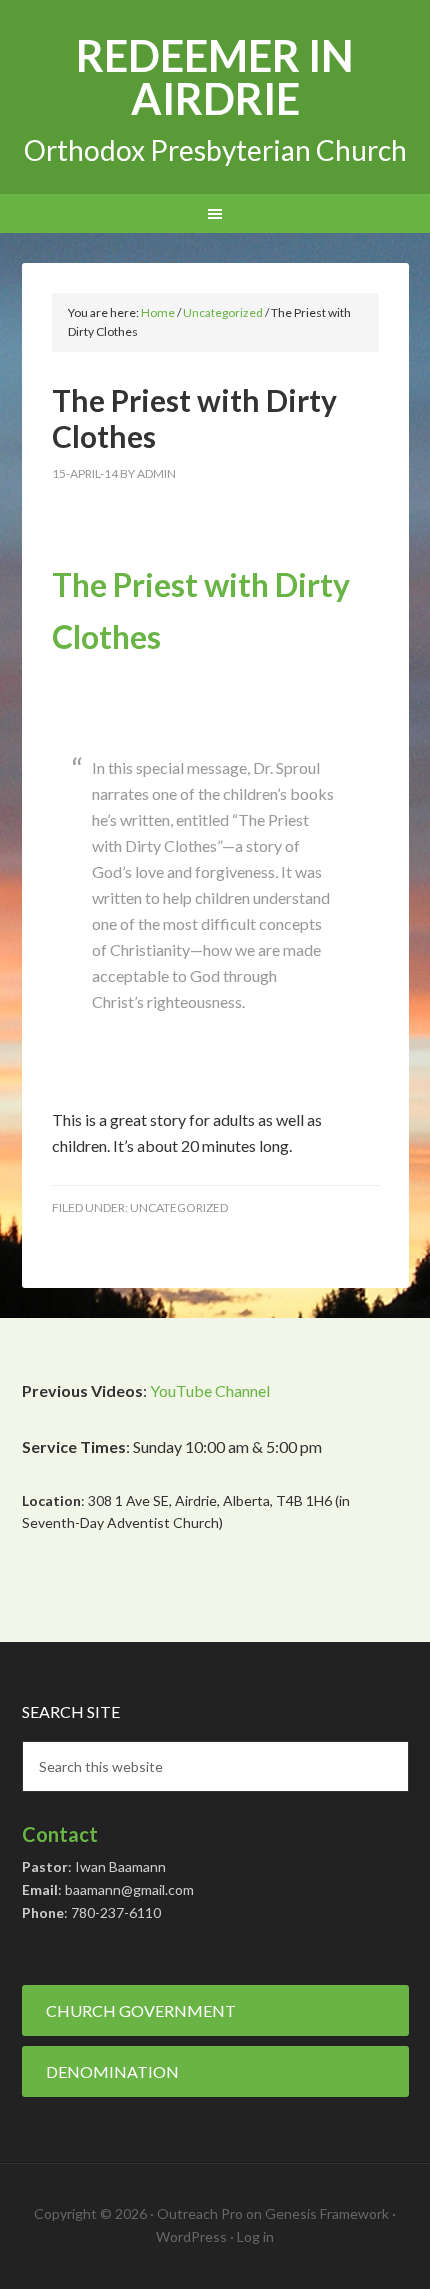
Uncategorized (179, 1207)
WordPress (191, 2236)
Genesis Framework (327, 2213)
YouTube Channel (210, 1390)
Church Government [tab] (141, 2010)
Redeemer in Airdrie (215, 77)
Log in (255, 2236)
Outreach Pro (200, 2213)
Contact (60, 1834)
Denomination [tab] (112, 2071)
